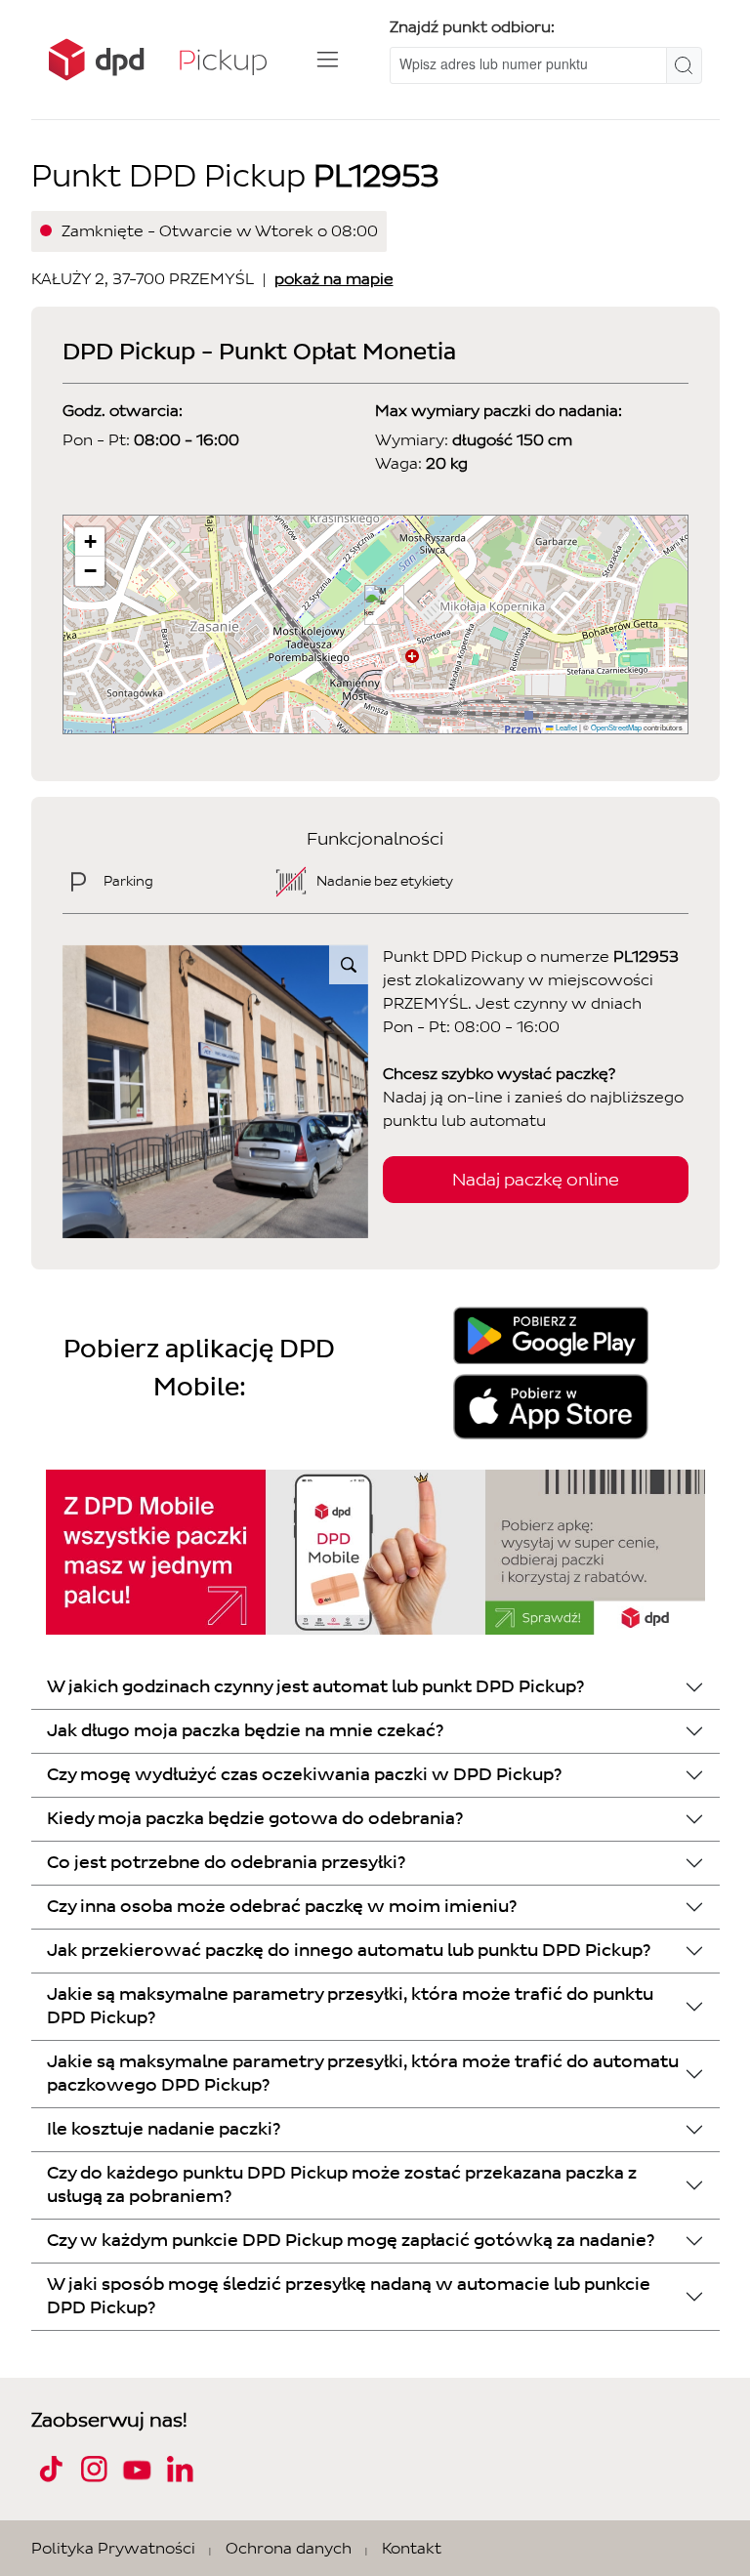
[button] (376, 605)
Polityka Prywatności (113, 2548)
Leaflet (565, 727)
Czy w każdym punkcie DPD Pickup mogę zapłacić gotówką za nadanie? (351, 2241)
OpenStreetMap (616, 727)
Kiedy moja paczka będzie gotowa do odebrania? (255, 1819)
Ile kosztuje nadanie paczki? (164, 2129)
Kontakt (412, 2548)
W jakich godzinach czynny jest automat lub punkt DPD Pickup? (315, 1687)
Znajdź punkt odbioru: (472, 27)
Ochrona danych (289, 2548)
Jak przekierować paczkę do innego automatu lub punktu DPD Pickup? (349, 1951)
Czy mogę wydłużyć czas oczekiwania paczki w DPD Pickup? (304, 1775)
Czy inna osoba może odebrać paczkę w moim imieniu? (282, 1907)
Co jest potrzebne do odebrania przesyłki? (226, 1863)
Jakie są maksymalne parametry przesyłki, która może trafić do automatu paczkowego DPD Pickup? (363, 2074)
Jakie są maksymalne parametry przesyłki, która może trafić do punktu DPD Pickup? (350, 2006)
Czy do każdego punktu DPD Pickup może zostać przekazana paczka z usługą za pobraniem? (342, 2185)
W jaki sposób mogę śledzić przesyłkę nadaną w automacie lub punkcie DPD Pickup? (349, 2296)
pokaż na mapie (334, 279)
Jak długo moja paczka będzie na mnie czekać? (245, 1731)
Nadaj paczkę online (536, 1180)
